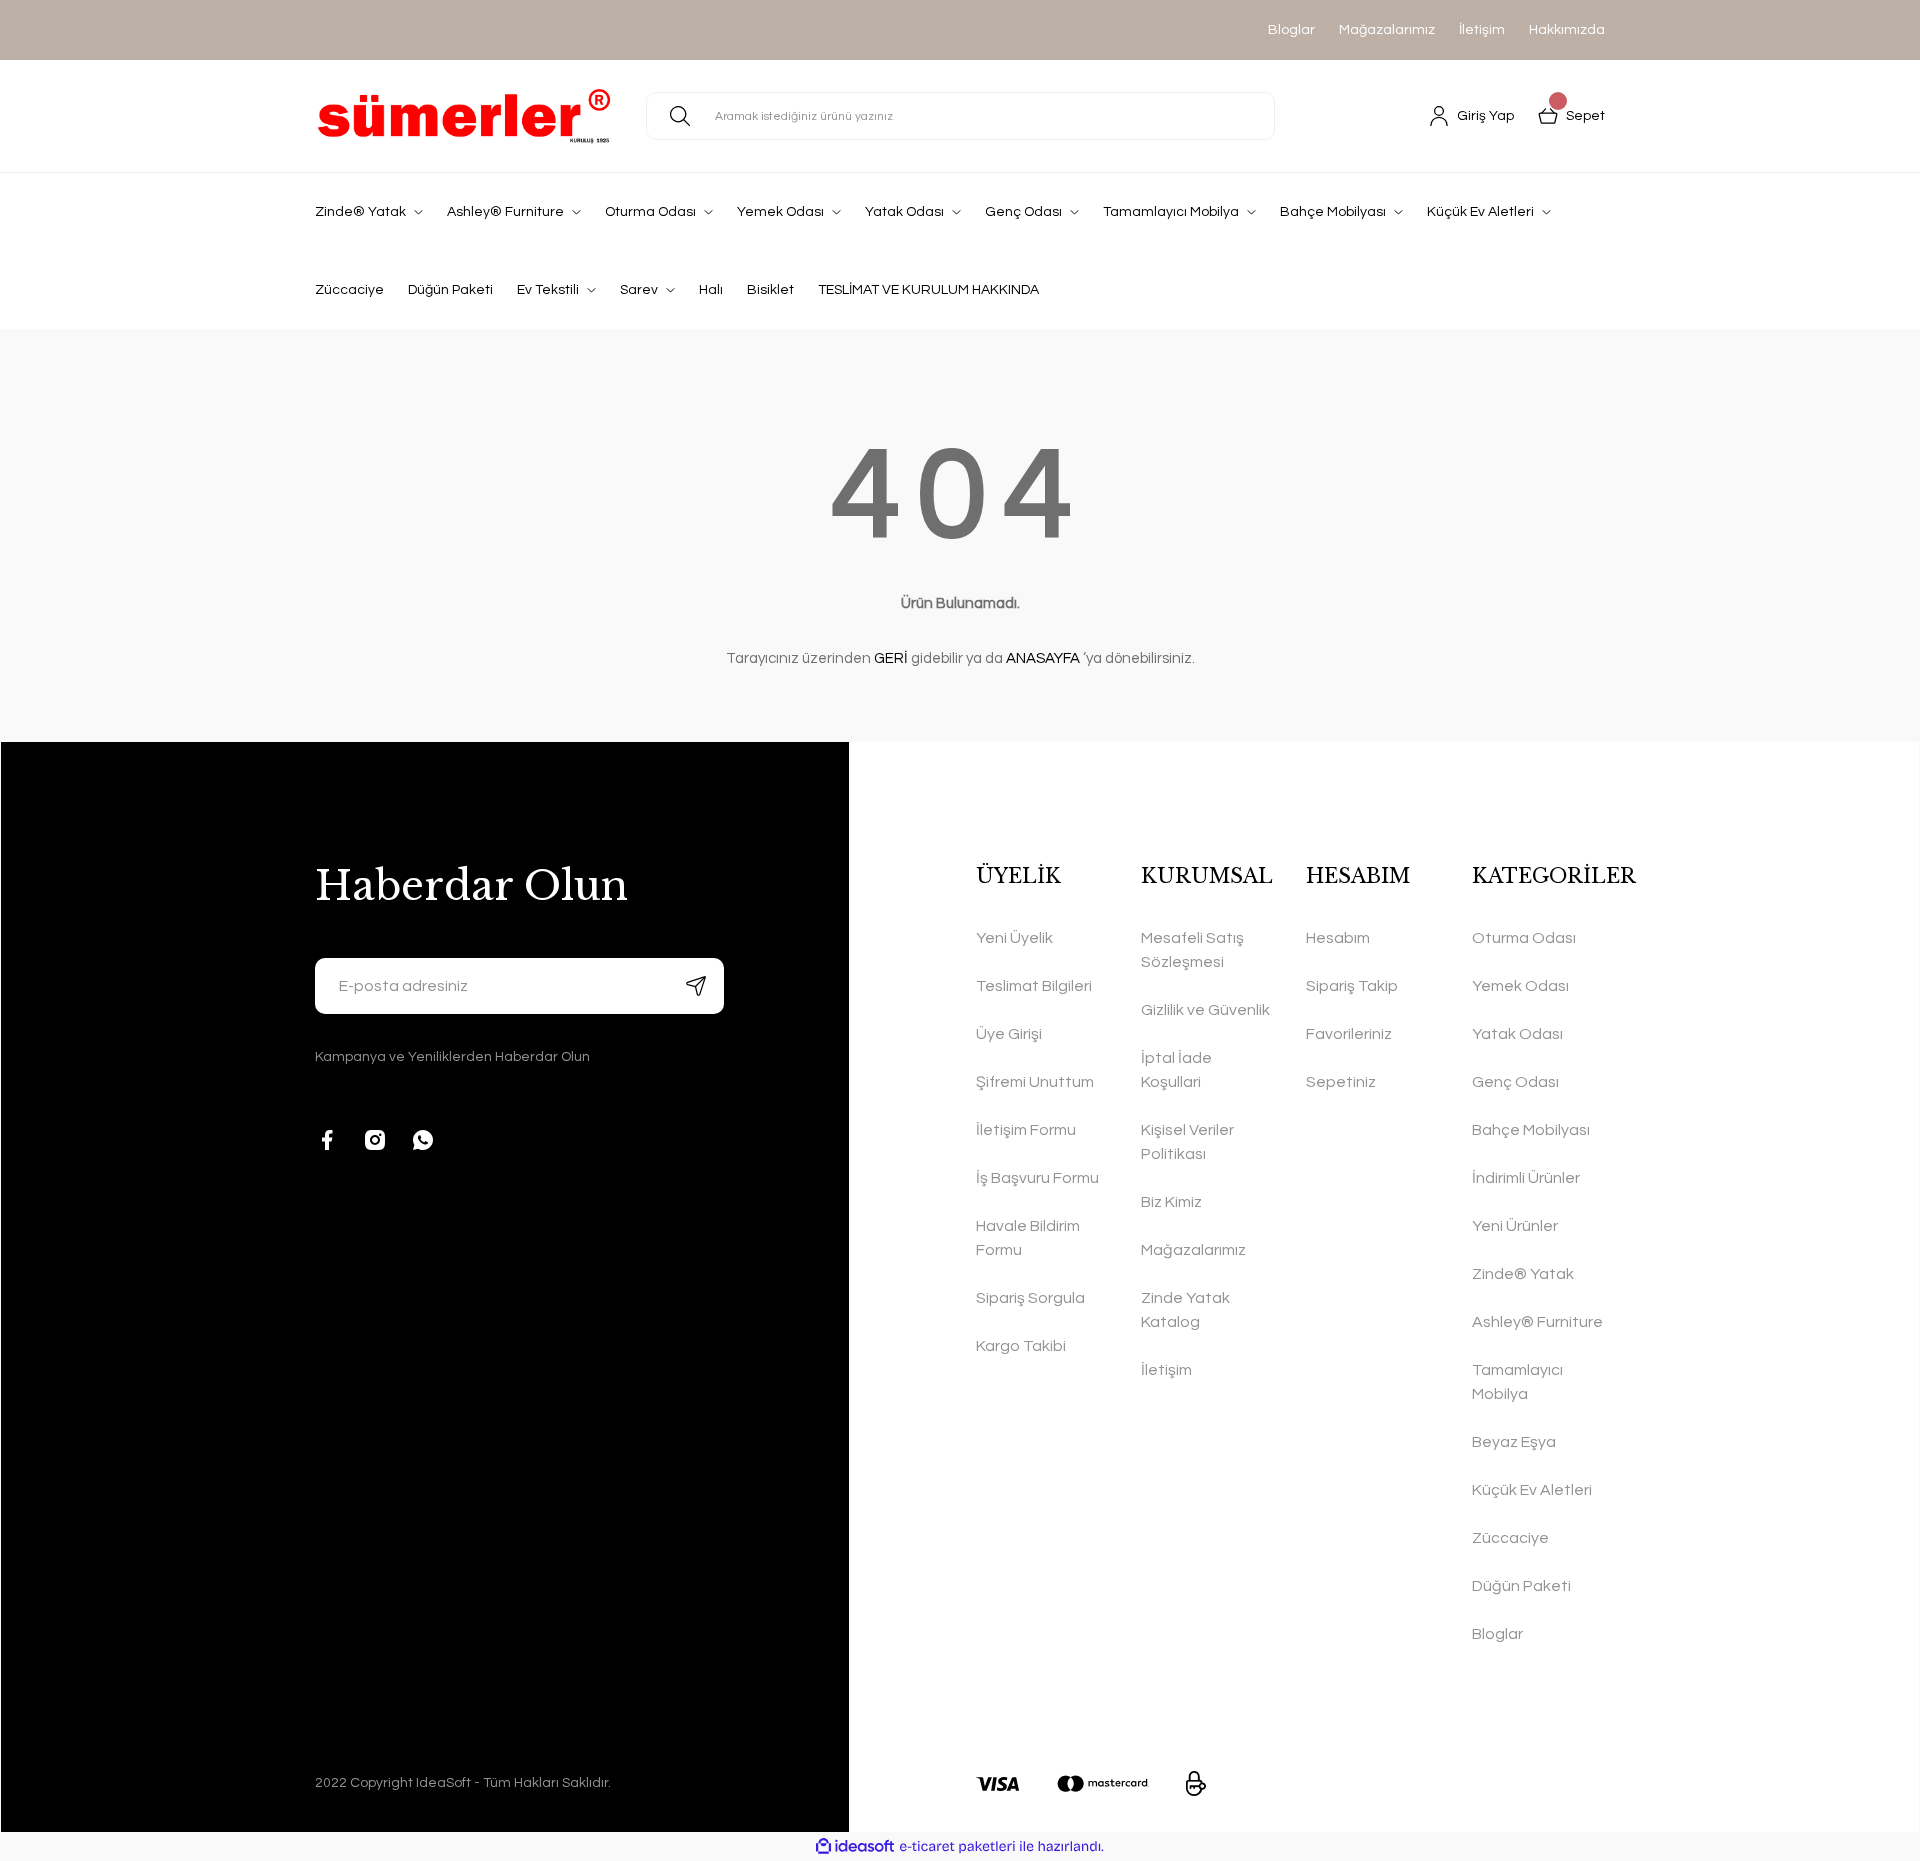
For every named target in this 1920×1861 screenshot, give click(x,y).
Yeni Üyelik (1014, 938)
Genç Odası (1515, 1082)
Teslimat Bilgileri (1034, 986)
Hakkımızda (1567, 30)
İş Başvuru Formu (1037, 1178)
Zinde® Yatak (1523, 1274)
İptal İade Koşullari (1176, 1070)
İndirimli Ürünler (1526, 1178)
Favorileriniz (1349, 1034)
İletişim (1482, 30)
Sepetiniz (1341, 1082)
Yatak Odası (1517, 1034)
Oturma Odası (1524, 938)
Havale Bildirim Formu (1028, 1238)
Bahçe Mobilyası (1531, 1130)
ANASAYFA (1043, 658)
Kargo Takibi (1021, 1346)
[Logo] (464, 116)
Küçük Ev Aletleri (1532, 1490)
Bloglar (1291, 30)
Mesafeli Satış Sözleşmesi (1192, 950)
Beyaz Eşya (1514, 1442)
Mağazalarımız (1387, 30)
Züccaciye (1510, 1538)
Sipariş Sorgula (1030, 1298)
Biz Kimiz (1171, 1202)
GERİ (891, 658)
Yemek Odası (1520, 986)
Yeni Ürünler (1515, 1226)
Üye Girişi (1009, 1034)
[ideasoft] (855, 1846)
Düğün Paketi (1521, 1586)
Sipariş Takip (1352, 986)
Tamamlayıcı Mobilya (1517, 1382)
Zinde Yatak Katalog (1185, 1310)
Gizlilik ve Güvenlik (1205, 1010)
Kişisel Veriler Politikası (1187, 1142)
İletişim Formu (1026, 1130)
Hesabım (1338, 938)
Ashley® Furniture (1537, 1322)
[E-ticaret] (957, 1847)
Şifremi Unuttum (1035, 1082)
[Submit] (696, 986)
